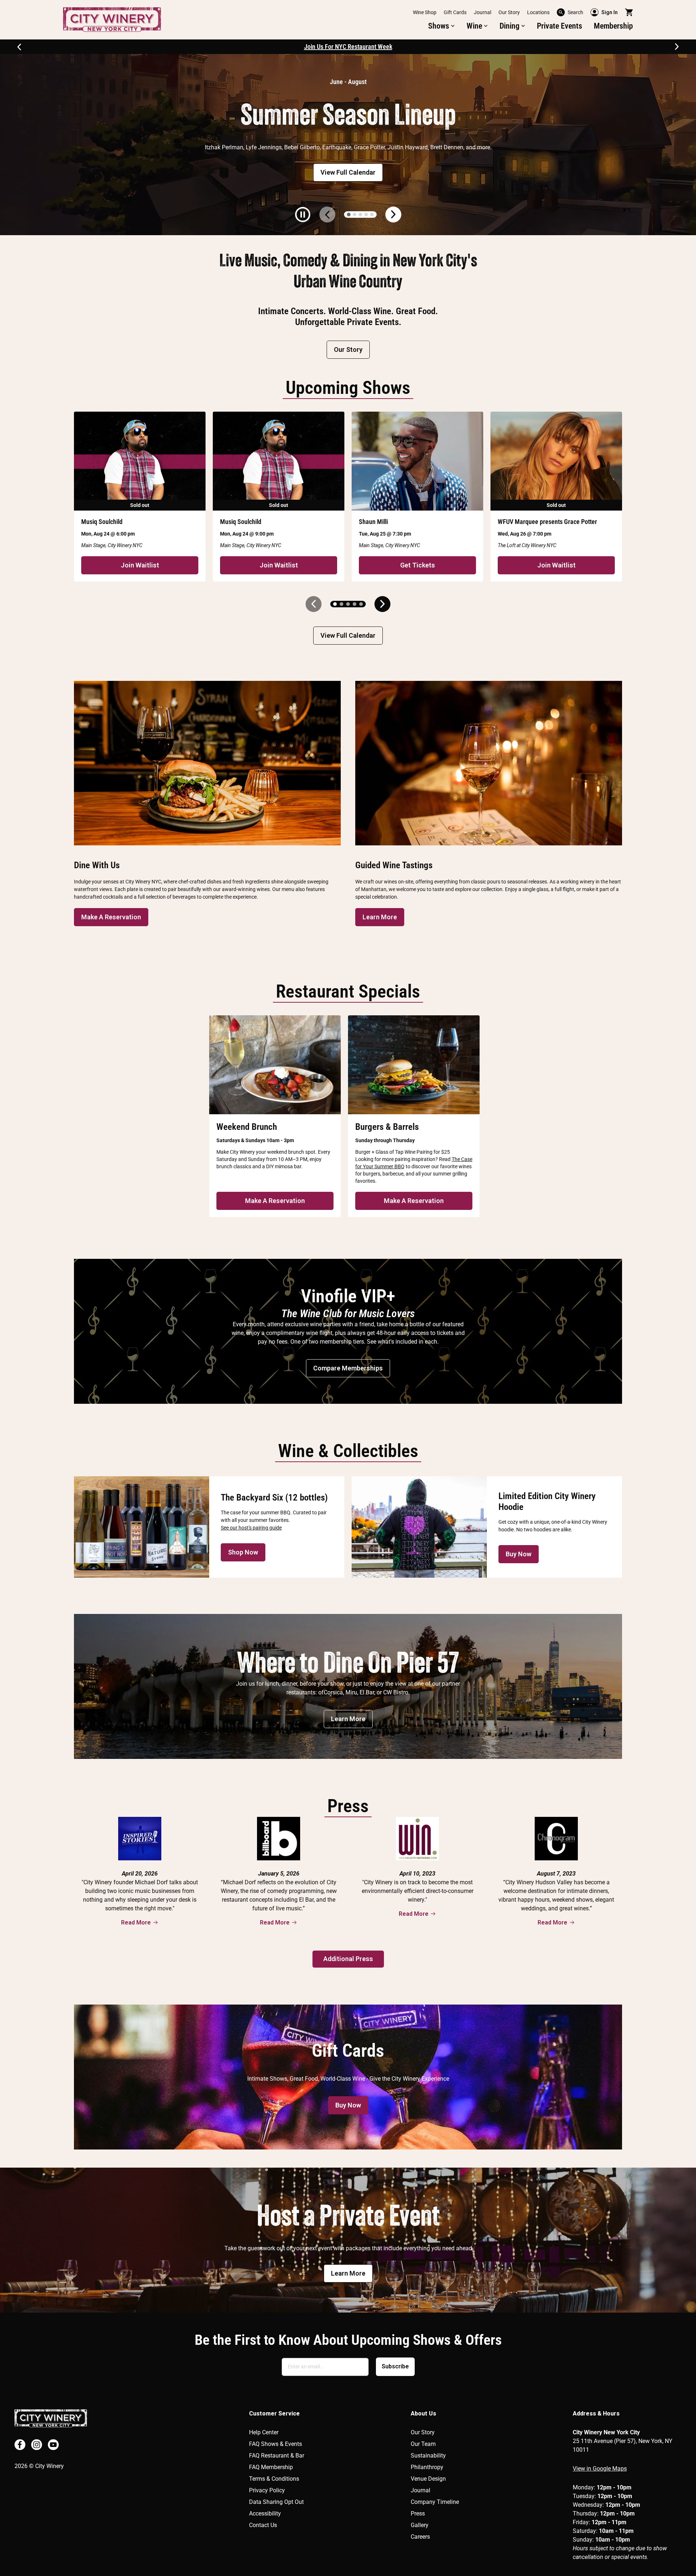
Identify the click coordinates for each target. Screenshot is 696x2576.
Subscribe (395, 2366)
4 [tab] (366, 215)
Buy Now (519, 1554)
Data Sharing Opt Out (276, 2502)
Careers (420, 2537)
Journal (482, 12)
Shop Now (243, 1552)
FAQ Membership (271, 2467)
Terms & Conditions (274, 2479)
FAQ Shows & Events (275, 2444)
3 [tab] (360, 215)
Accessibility (265, 2513)
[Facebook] (20, 2445)
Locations (538, 12)
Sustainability (428, 2456)
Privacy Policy (267, 2490)
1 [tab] (349, 215)
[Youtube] (53, 2445)
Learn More (380, 917)
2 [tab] (355, 215)
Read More (136, 1922)
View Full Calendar (348, 172)
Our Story (509, 12)
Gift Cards (455, 12)
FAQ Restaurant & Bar (277, 2456)
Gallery (420, 2525)
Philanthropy (427, 2467)
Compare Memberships (348, 1368)
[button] (442, 26)
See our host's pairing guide (251, 1528)
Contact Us (263, 2525)
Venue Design (428, 2479)
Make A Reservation (111, 917)
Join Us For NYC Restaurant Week (348, 47)
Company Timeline (435, 2502)
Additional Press (348, 1959)
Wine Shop (425, 12)
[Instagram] (37, 2445)
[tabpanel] (348, 145)
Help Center (264, 2432)
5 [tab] (372, 215)
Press (418, 2513)
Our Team (423, 2444)
